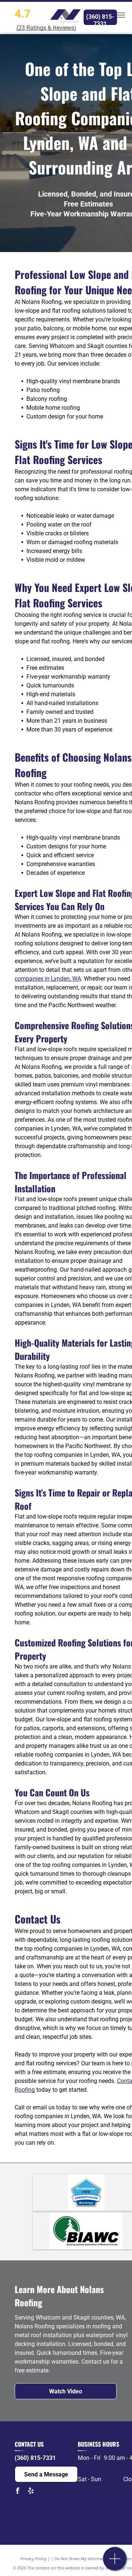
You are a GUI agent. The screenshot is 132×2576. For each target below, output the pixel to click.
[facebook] (18, 2492)
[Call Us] (115, 2563)
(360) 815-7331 (35, 2458)
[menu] (121, 15)
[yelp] (31, 2492)
